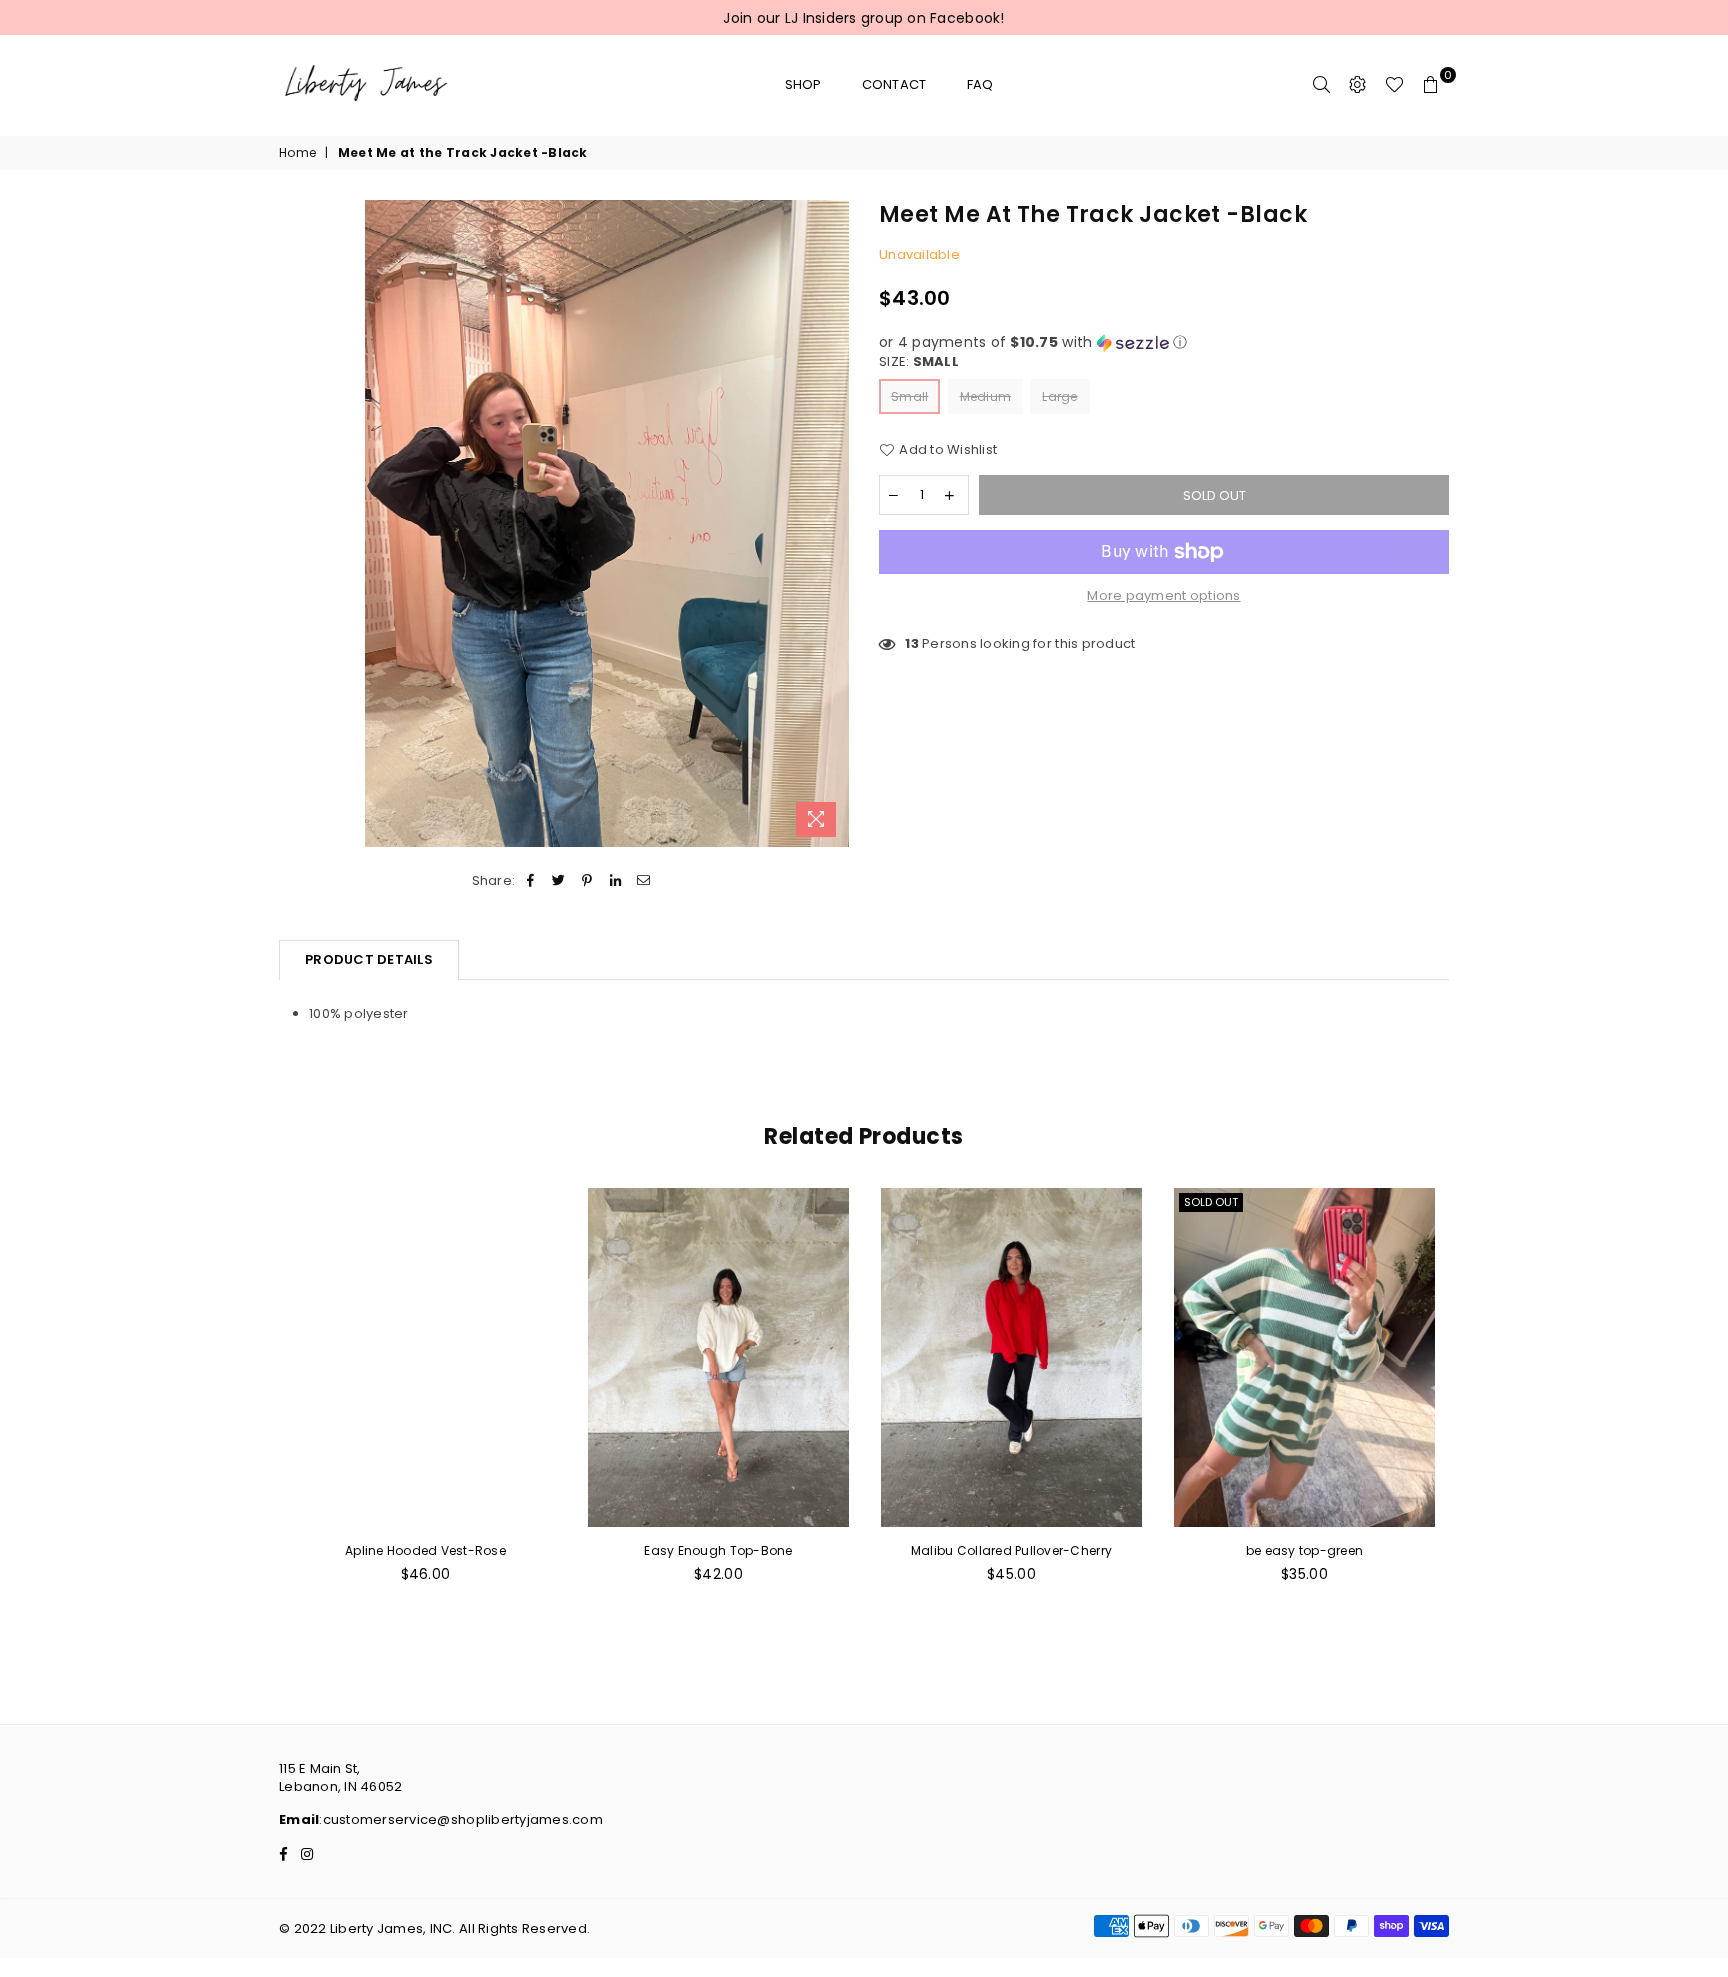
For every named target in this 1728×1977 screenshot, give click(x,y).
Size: (919, 362)
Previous (256, 1405)
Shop (803, 84)
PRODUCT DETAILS (369, 959)
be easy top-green (1304, 1550)
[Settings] (1358, 85)
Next (1471, 1405)
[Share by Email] (643, 881)
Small (909, 396)
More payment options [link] (1163, 596)
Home (297, 153)
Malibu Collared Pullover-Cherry (1011, 1550)
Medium (986, 396)
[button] (1164, 342)
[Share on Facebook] (530, 881)
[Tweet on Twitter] (559, 881)
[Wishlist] (1394, 85)
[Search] (1322, 85)
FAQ (980, 84)
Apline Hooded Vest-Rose (425, 1550)
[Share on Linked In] (615, 881)
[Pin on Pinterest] (587, 881)
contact (894, 84)
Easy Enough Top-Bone (718, 1550)
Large (1059, 396)
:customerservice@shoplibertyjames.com (461, 1819)
